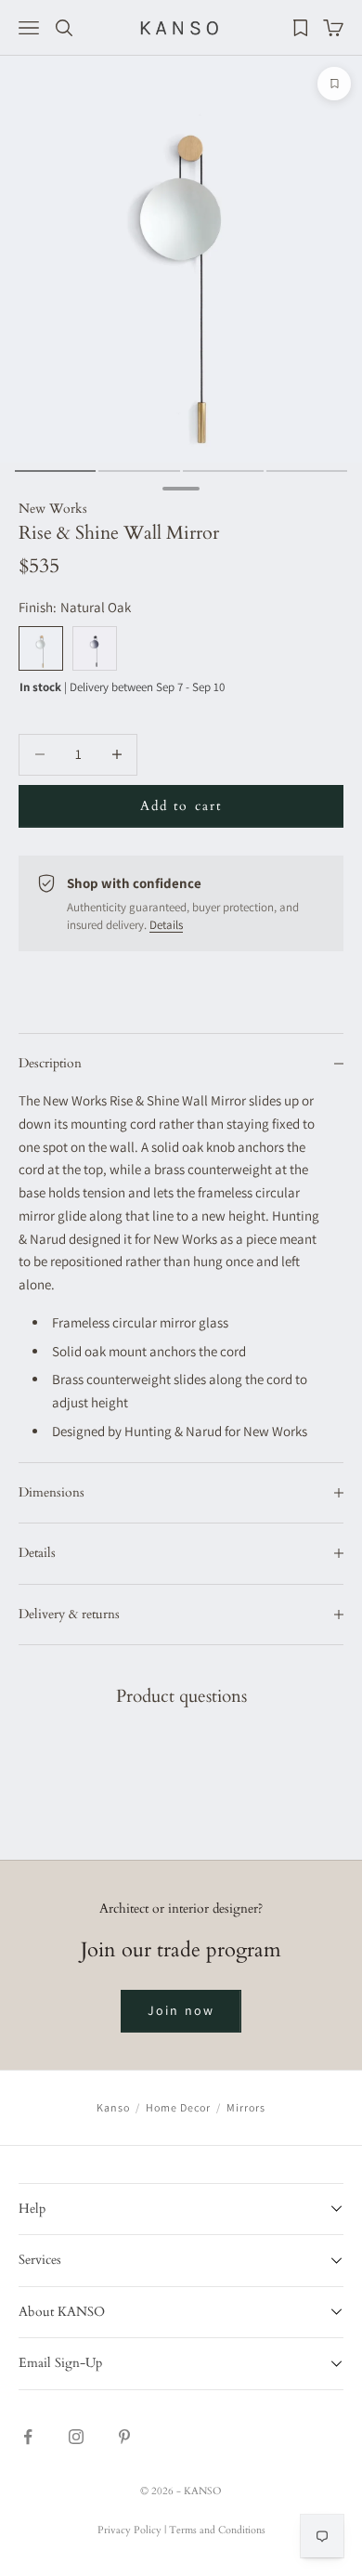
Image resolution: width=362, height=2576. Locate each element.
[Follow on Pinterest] (124, 2437)
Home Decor (178, 2107)
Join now (181, 2010)
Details (166, 925)
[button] (181, 2209)
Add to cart (181, 806)
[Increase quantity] (116, 755)
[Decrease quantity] (39, 755)
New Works (53, 509)
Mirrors (246, 2107)
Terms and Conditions (217, 2530)
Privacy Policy (129, 2530)
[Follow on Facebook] (28, 2437)
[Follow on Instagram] (76, 2437)
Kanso (113, 2107)
